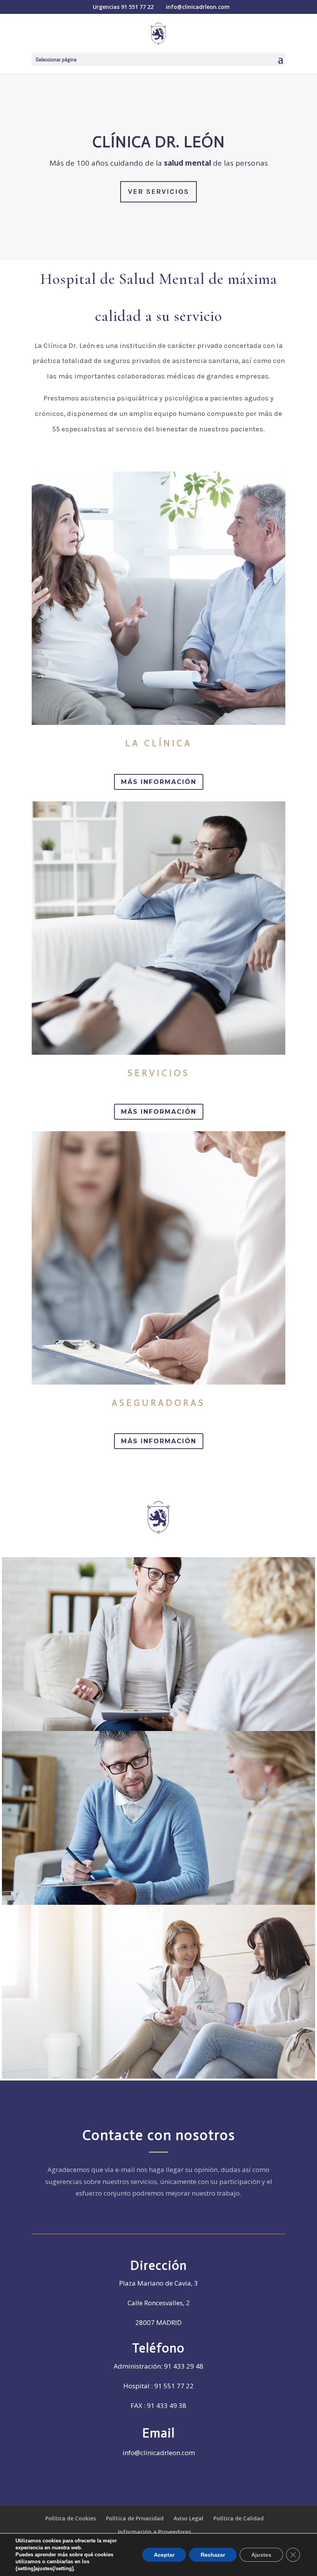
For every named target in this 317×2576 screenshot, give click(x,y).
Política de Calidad (239, 2518)
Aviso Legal (188, 2518)
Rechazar (213, 2555)
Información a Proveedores (154, 2532)
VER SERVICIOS (158, 192)
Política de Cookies (71, 2518)
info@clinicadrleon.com (159, 2453)
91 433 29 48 (184, 2366)
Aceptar (164, 2555)
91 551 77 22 (137, 7)
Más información (159, 782)
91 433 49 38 (167, 2405)
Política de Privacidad (135, 2518)
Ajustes (261, 2555)
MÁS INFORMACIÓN (159, 1112)
